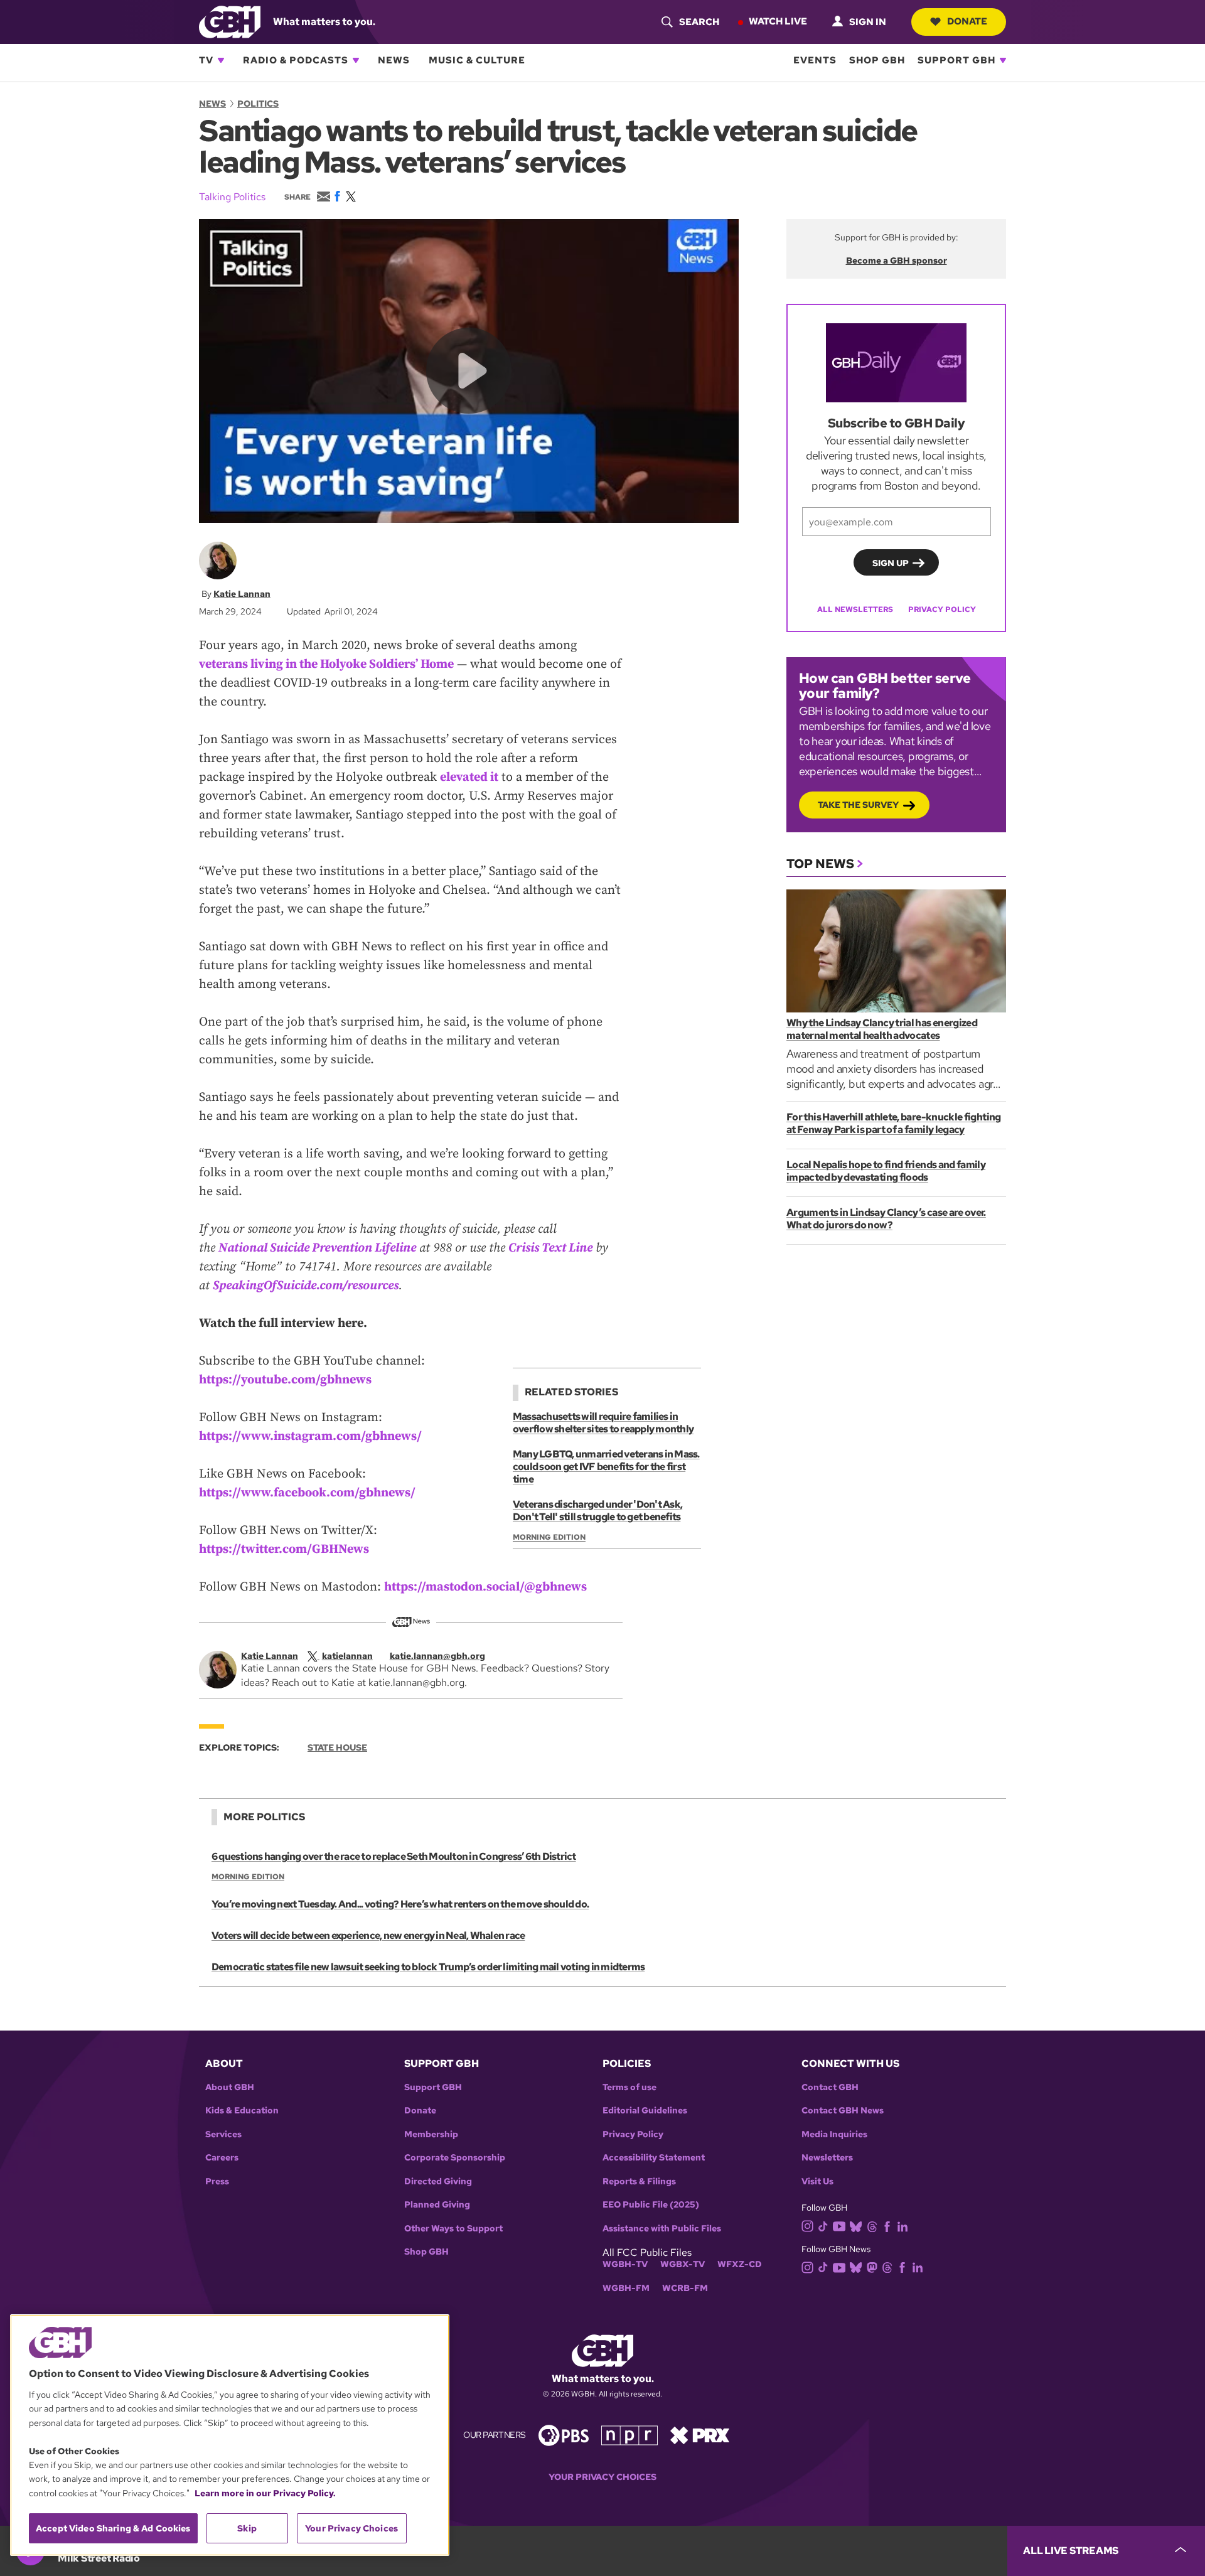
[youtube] (839, 2225)
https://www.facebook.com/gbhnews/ (307, 1493)
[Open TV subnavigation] (221, 60)
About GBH (230, 2087)
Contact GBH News (843, 2111)
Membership (431, 2134)
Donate (967, 21)
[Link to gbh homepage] (230, 21)
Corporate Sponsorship (455, 2158)
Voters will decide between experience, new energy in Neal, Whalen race (368, 1935)
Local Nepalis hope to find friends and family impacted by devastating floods (886, 1171)
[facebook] (887, 2225)
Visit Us (817, 2182)
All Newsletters (855, 609)
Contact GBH (830, 2087)
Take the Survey (858, 805)
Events (815, 60)
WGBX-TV (683, 2264)
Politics (258, 104)
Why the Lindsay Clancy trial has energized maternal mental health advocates (882, 1029)
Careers (222, 2158)
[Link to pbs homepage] (564, 2434)
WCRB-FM (685, 2288)
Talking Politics (232, 197)
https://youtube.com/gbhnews (285, 1380)
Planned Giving (437, 2205)
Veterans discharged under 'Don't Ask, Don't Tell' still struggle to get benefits (597, 1511)
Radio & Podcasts (296, 60)
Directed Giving (438, 2182)
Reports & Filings (639, 2182)
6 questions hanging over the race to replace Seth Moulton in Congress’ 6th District (394, 1856)
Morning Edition (549, 1537)
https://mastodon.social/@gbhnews (485, 1587)
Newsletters (827, 2158)
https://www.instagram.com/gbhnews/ (310, 1436)
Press (217, 2182)
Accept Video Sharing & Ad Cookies (113, 2528)
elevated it (469, 777)
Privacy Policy (942, 609)
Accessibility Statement (654, 2158)
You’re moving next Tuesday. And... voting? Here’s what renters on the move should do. (400, 1904)
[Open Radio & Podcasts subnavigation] (356, 60)
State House (337, 1747)
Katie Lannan (242, 594)
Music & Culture (477, 60)
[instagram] (808, 2225)
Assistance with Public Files (662, 2229)
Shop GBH (877, 60)
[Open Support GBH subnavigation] (1003, 60)
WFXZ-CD (740, 2264)
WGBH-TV (625, 2264)
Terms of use (629, 2087)
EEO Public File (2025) (651, 2205)
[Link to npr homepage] (629, 2434)
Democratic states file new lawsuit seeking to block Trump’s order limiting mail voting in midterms (428, 1967)
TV (206, 60)
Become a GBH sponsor (897, 260)
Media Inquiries (834, 2134)
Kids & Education (242, 2111)
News (394, 60)
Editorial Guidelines (645, 2111)
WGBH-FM (626, 2288)
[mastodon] (872, 2267)
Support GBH (956, 60)
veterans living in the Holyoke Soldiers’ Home (326, 664)
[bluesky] (856, 2225)
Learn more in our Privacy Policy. (265, 2493)
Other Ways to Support (453, 2229)
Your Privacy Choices (602, 2477)
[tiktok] (823, 2225)
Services (223, 2134)
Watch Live (778, 21)
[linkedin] (902, 2225)
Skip (247, 2528)
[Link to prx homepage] (700, 2434)
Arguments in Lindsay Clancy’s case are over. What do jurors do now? (886, 1219)
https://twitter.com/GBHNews (284, 1549)
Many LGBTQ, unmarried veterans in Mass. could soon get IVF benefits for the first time (606, 1467)
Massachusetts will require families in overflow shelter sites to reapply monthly (603, 1423)
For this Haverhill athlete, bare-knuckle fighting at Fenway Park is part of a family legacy (894, 1123)
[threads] (872, 2225)
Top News (820, 864)
